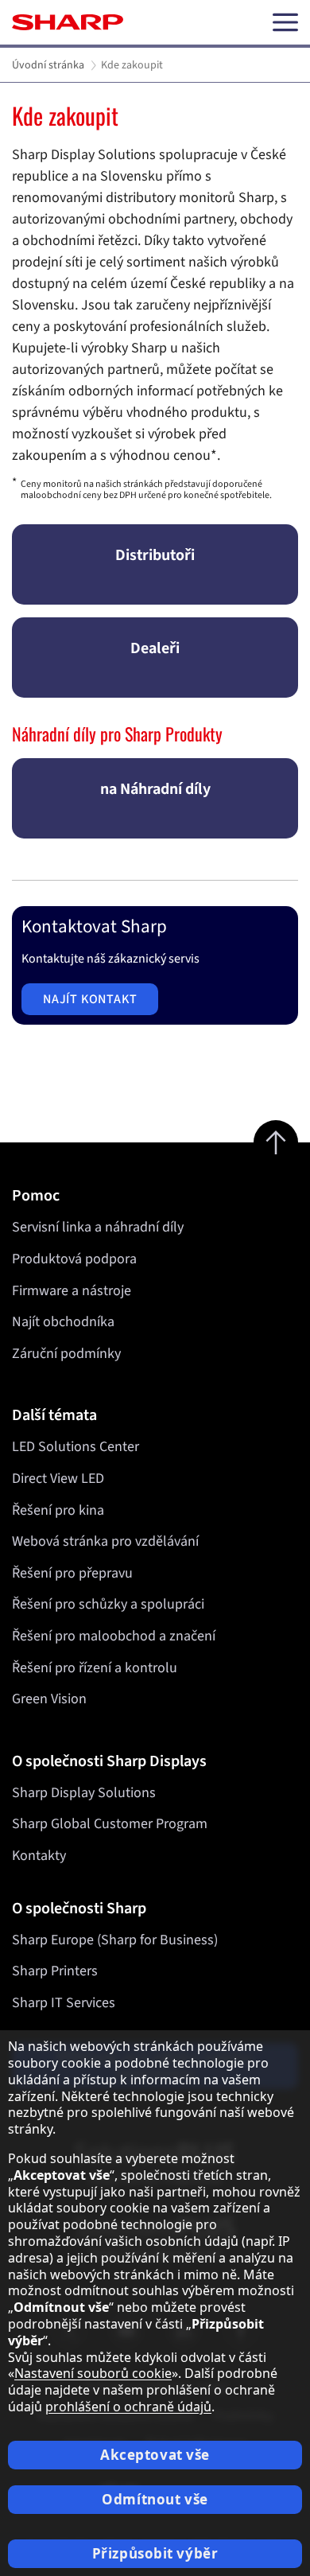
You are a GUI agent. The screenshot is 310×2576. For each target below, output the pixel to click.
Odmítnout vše (155, 2499)
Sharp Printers (55, 1971)
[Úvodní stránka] (68, 22)
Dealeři (155, 648)
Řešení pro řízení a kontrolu (95, 1668)
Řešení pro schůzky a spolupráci (108, 1604)
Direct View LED (58, 1479)
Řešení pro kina (58, 1510)
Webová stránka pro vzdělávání (105, 1541)
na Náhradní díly (155, 789)
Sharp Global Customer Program (110, 1824)
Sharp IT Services (64, 2003)
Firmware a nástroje (72, 1291)
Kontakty (39, 1856)
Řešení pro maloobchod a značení (114, 1636)
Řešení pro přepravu (72, 1573)
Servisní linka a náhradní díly (98, 1227)
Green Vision (49, 1699)
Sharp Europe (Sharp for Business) (115, 1940)
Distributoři (155, 555)
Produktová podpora (74, 1259)
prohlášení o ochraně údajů (128, 2407)
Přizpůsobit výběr (155, 2553)
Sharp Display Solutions (84, 1793)
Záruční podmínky (66, 1354)
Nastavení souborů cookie (93, 2373)
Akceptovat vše (155, 2455)
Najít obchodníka (63, 1322)
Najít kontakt (90, 999)
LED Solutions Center (76, 1447)
